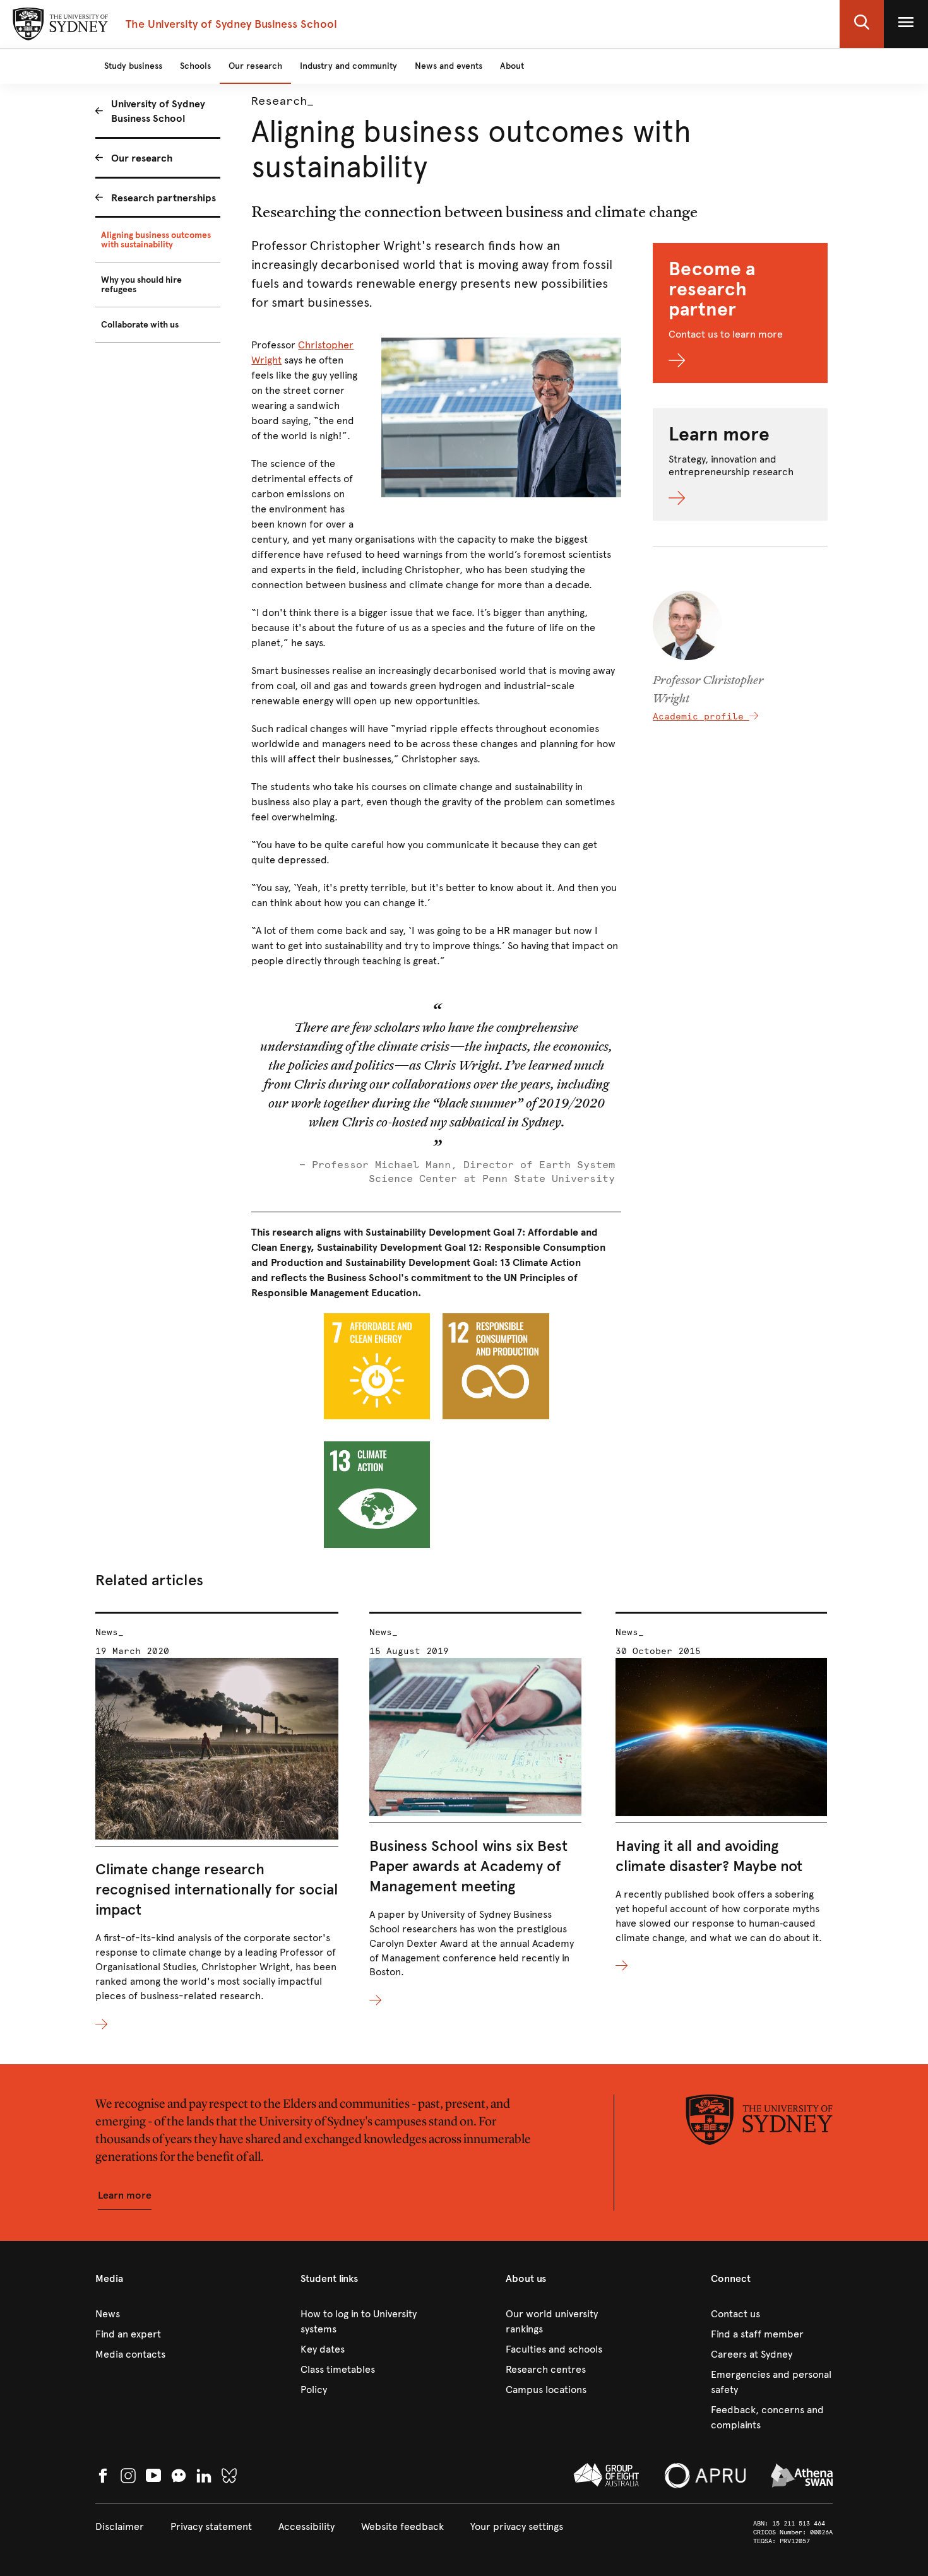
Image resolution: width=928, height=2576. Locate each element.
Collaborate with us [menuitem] (140, 325)
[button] (862, 24)
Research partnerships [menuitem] (164, 198)
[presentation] (217, 1822)
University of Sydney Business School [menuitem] (158, 111)
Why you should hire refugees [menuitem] (141, 285)
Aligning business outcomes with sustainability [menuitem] (156, 240)
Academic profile (701, 717)
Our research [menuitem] (142, 158)
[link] (156, 2314)
